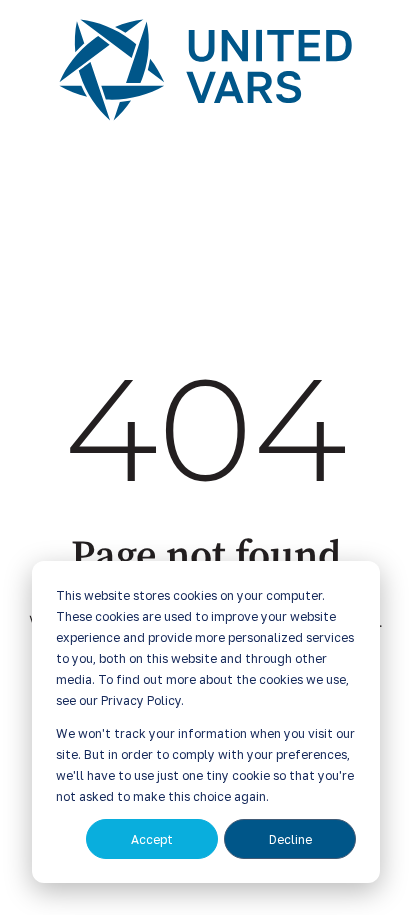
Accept (152, 839)
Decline (290, 839)
